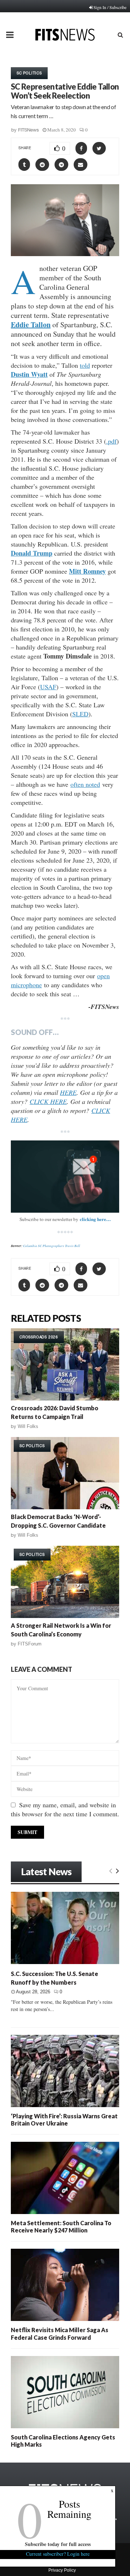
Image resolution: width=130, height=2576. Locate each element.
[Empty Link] (111, 1870)
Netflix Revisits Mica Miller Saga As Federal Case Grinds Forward (60, 2333)
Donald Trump (32, 553)
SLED (80, 714)
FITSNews (29, 130)
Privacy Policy (62, 2570)
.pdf (111, 441)
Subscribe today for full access (58, 2544)
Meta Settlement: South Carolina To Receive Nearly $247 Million (61, 2227)
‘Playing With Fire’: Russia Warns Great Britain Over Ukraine (64, 2120)
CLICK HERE (48, 1101)
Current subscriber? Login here (58, 2554)
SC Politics (29, 73)
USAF (48, 687)
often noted (85, 784)
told (85, 365)
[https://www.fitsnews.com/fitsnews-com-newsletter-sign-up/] (65, 1177)
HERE (68, 1092)
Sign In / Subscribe (110, 7)
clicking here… (95, 1219)
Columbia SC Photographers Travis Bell (52, 1246)
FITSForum (30, 1644)
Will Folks (28, 1426)
